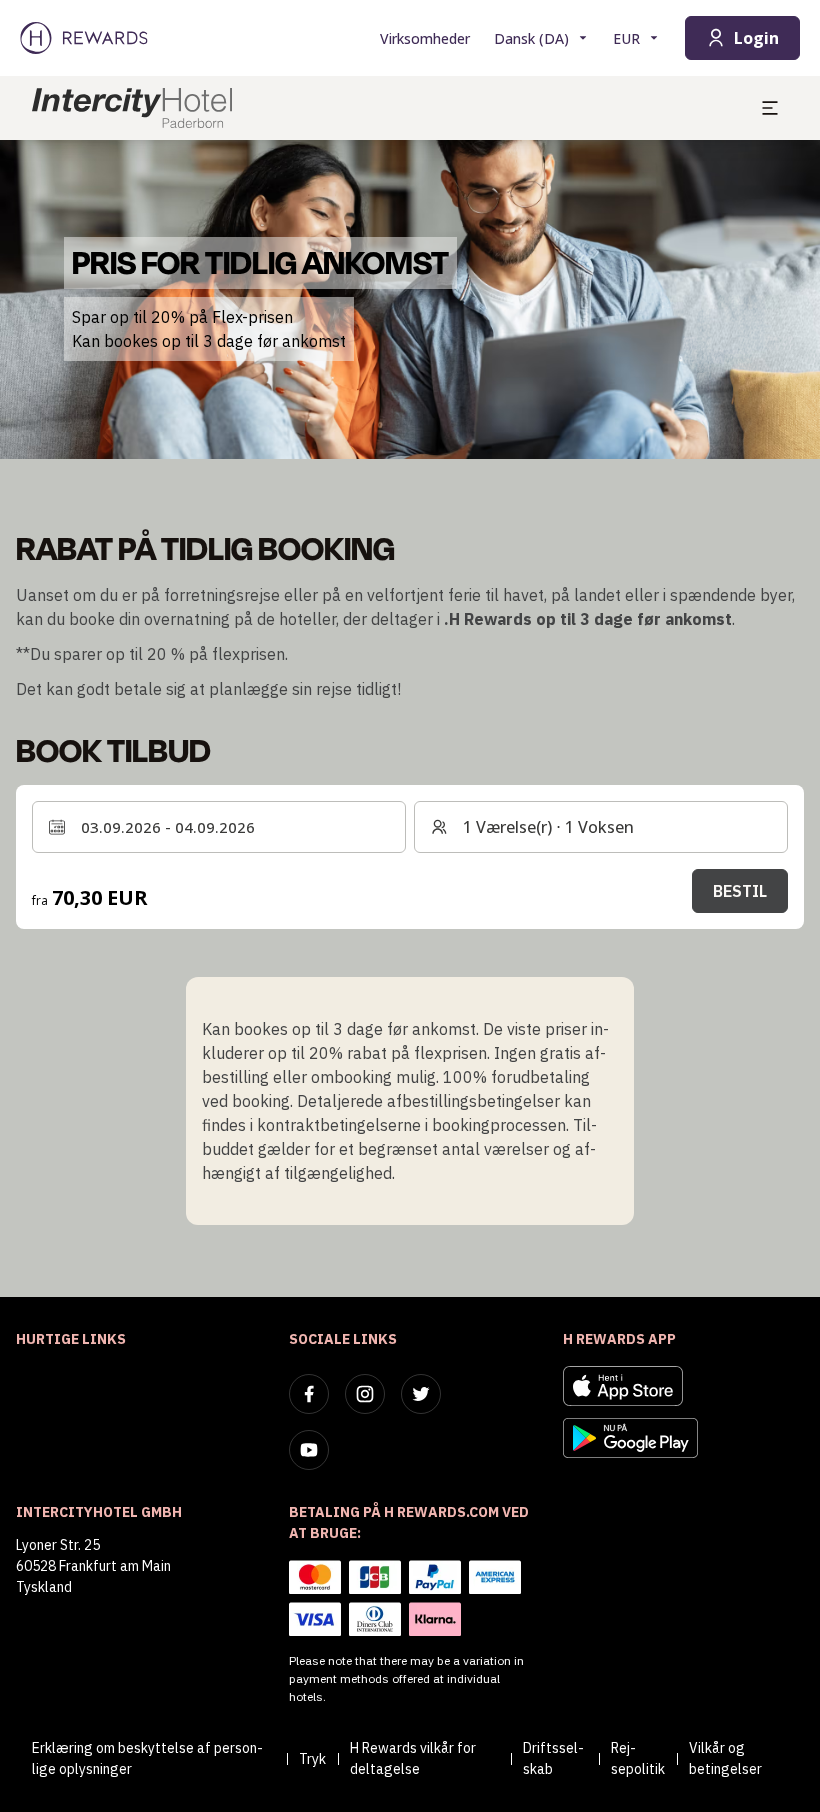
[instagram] (365, 1394)
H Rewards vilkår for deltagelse (413, 1758)
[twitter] (421, 1394)
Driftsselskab (553, 1758)
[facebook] (309, 1394)
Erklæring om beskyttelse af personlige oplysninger (147, 1758)
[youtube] (309, 1450)
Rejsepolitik (638, 1758)
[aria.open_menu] (770, 108)
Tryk (312, 1759)
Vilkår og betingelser (725, 1758)
